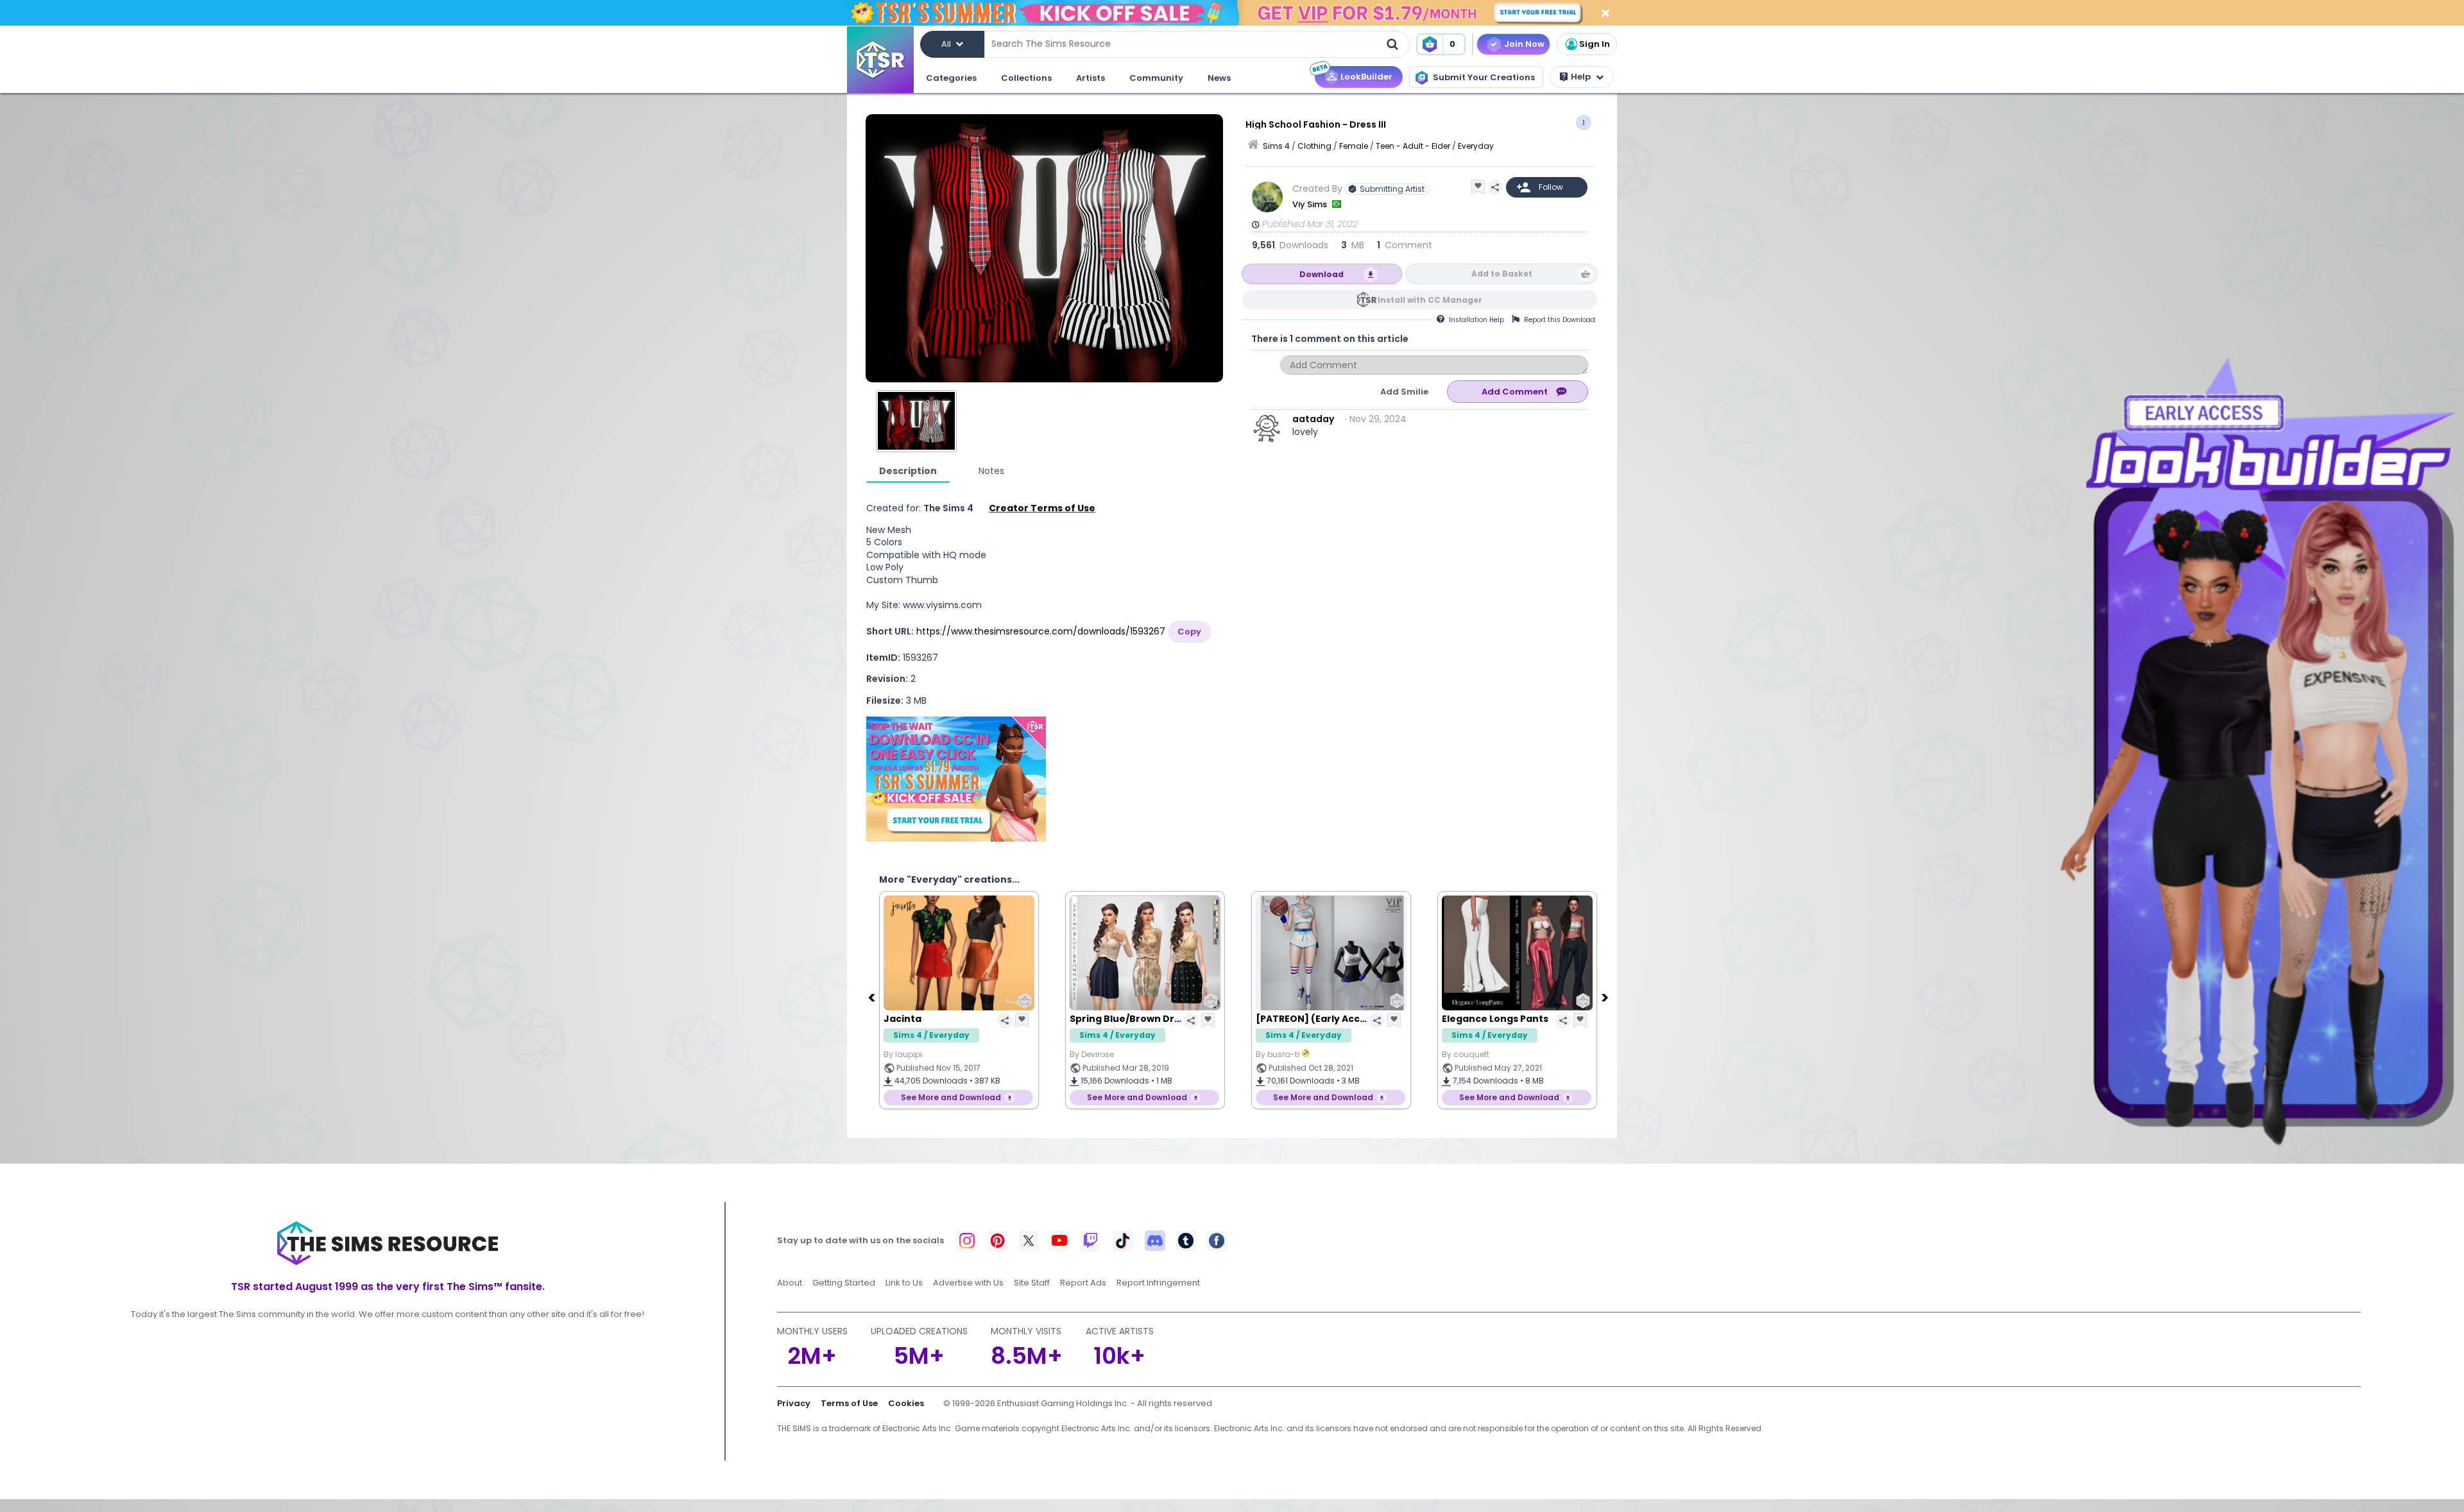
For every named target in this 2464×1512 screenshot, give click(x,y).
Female (1354, 146)
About (790, 1283)
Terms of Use (849, 1403)
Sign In (1595, 44)
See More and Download (951, 1097)
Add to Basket (1502, 274)
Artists (1091, 78)
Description (908, 471)
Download (1322, 274)
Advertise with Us (968, 1283)
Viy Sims (1311, 204)
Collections (1026, 78)
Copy (1189, 632)
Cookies (906, 1403)
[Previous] (873, 997)
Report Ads (1083, 1283)
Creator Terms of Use (1042, 508)
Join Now (1524, 44)
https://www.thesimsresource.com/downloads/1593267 (1041, 631)
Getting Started (844, 1283)
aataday (1313, 419)
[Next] (1606, 997)
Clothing (1314, 146)
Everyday (1476, 146)
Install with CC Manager (1430, 300)
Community (1156, 78)
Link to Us (904, 1283)
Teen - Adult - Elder (1413, 146)
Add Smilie (1404, 392)
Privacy (794, 1403)
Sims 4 (1276, 146)
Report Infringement (1158, 1283)
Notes (991, 471)
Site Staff (1032, 1283)
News (1219, 78)
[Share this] (1495, 187)
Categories (951, 78)
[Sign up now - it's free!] (956, 779)
